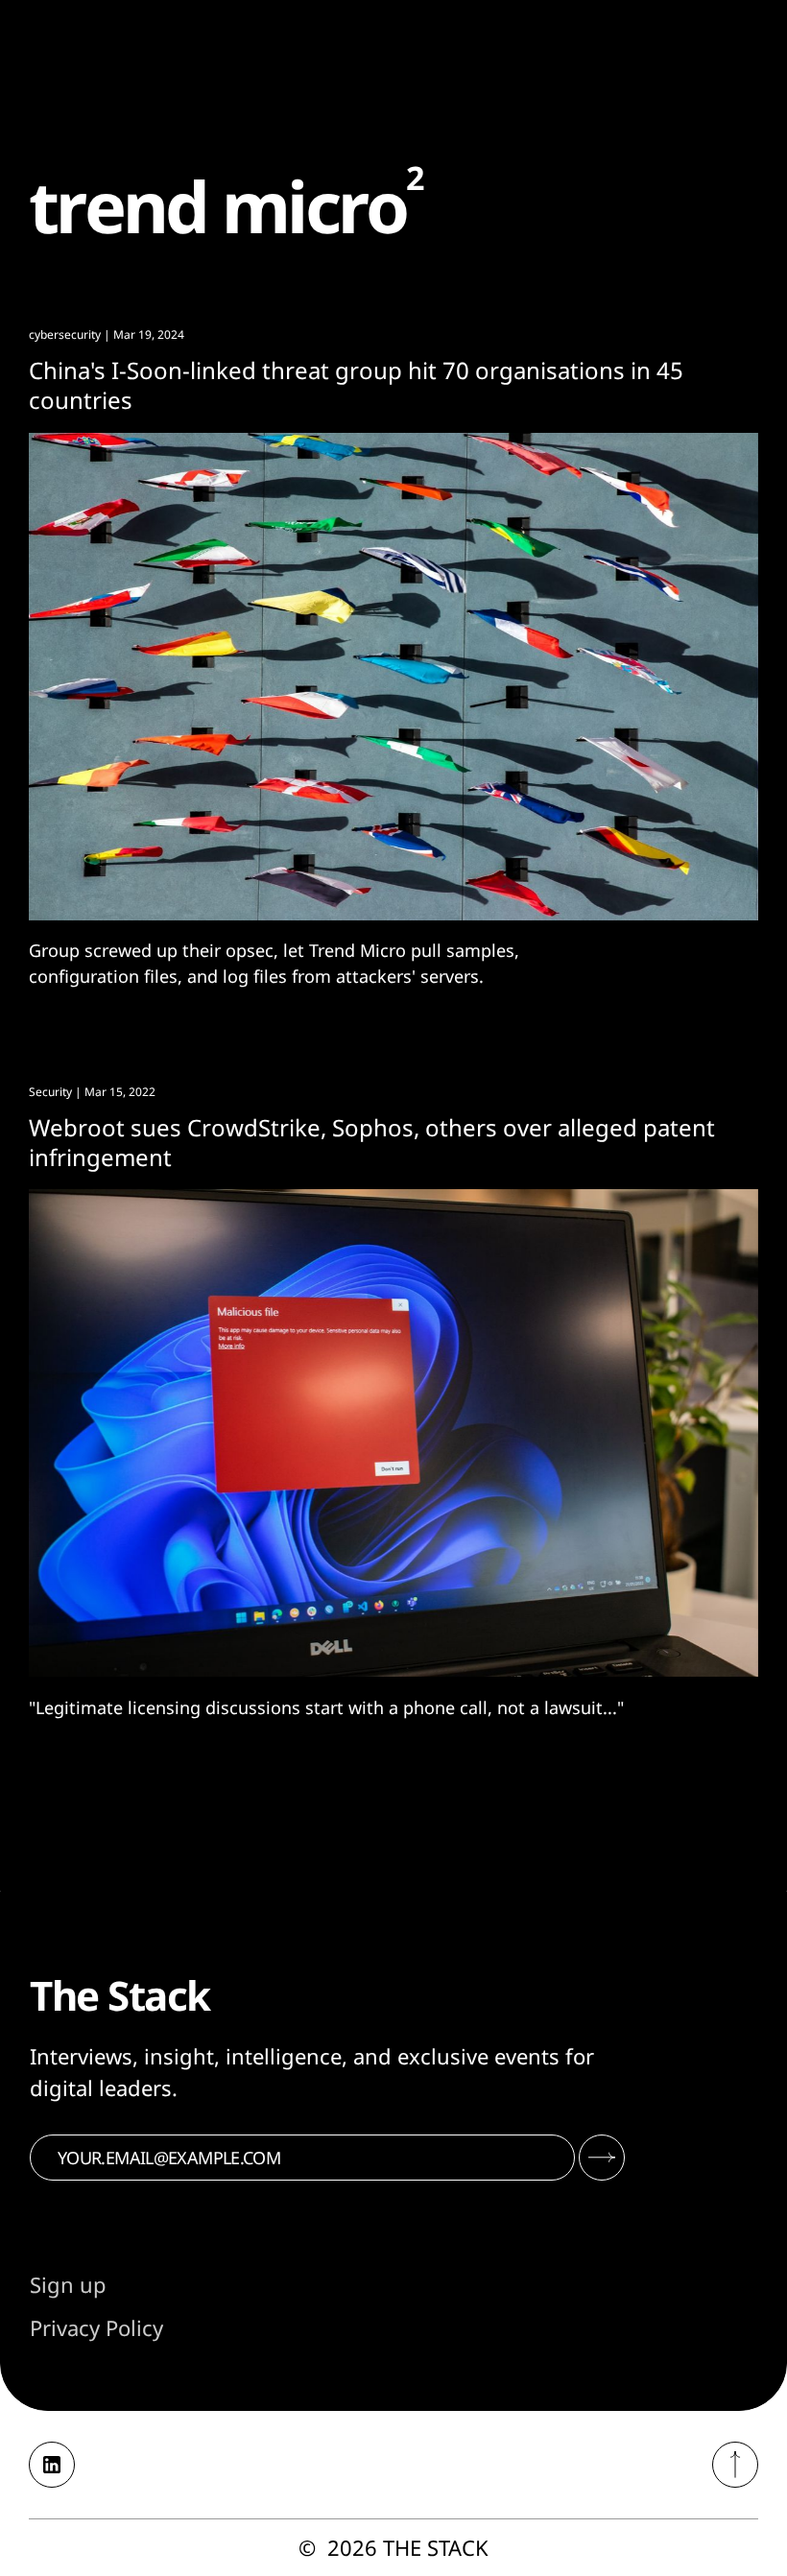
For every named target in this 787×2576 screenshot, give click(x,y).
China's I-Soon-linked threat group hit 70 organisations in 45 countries (356, 385)
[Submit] (602, 2158)
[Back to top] (735, 2465)
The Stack (436, 2547)
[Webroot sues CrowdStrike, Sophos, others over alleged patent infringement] (393, 1433)
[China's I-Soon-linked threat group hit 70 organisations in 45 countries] (393, 677)
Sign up (68, 2284)
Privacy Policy (96, 2327)
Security (50, 1092)
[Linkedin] (52, 2465)
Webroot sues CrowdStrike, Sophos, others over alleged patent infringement (372, 1142)
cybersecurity (65, 334)
